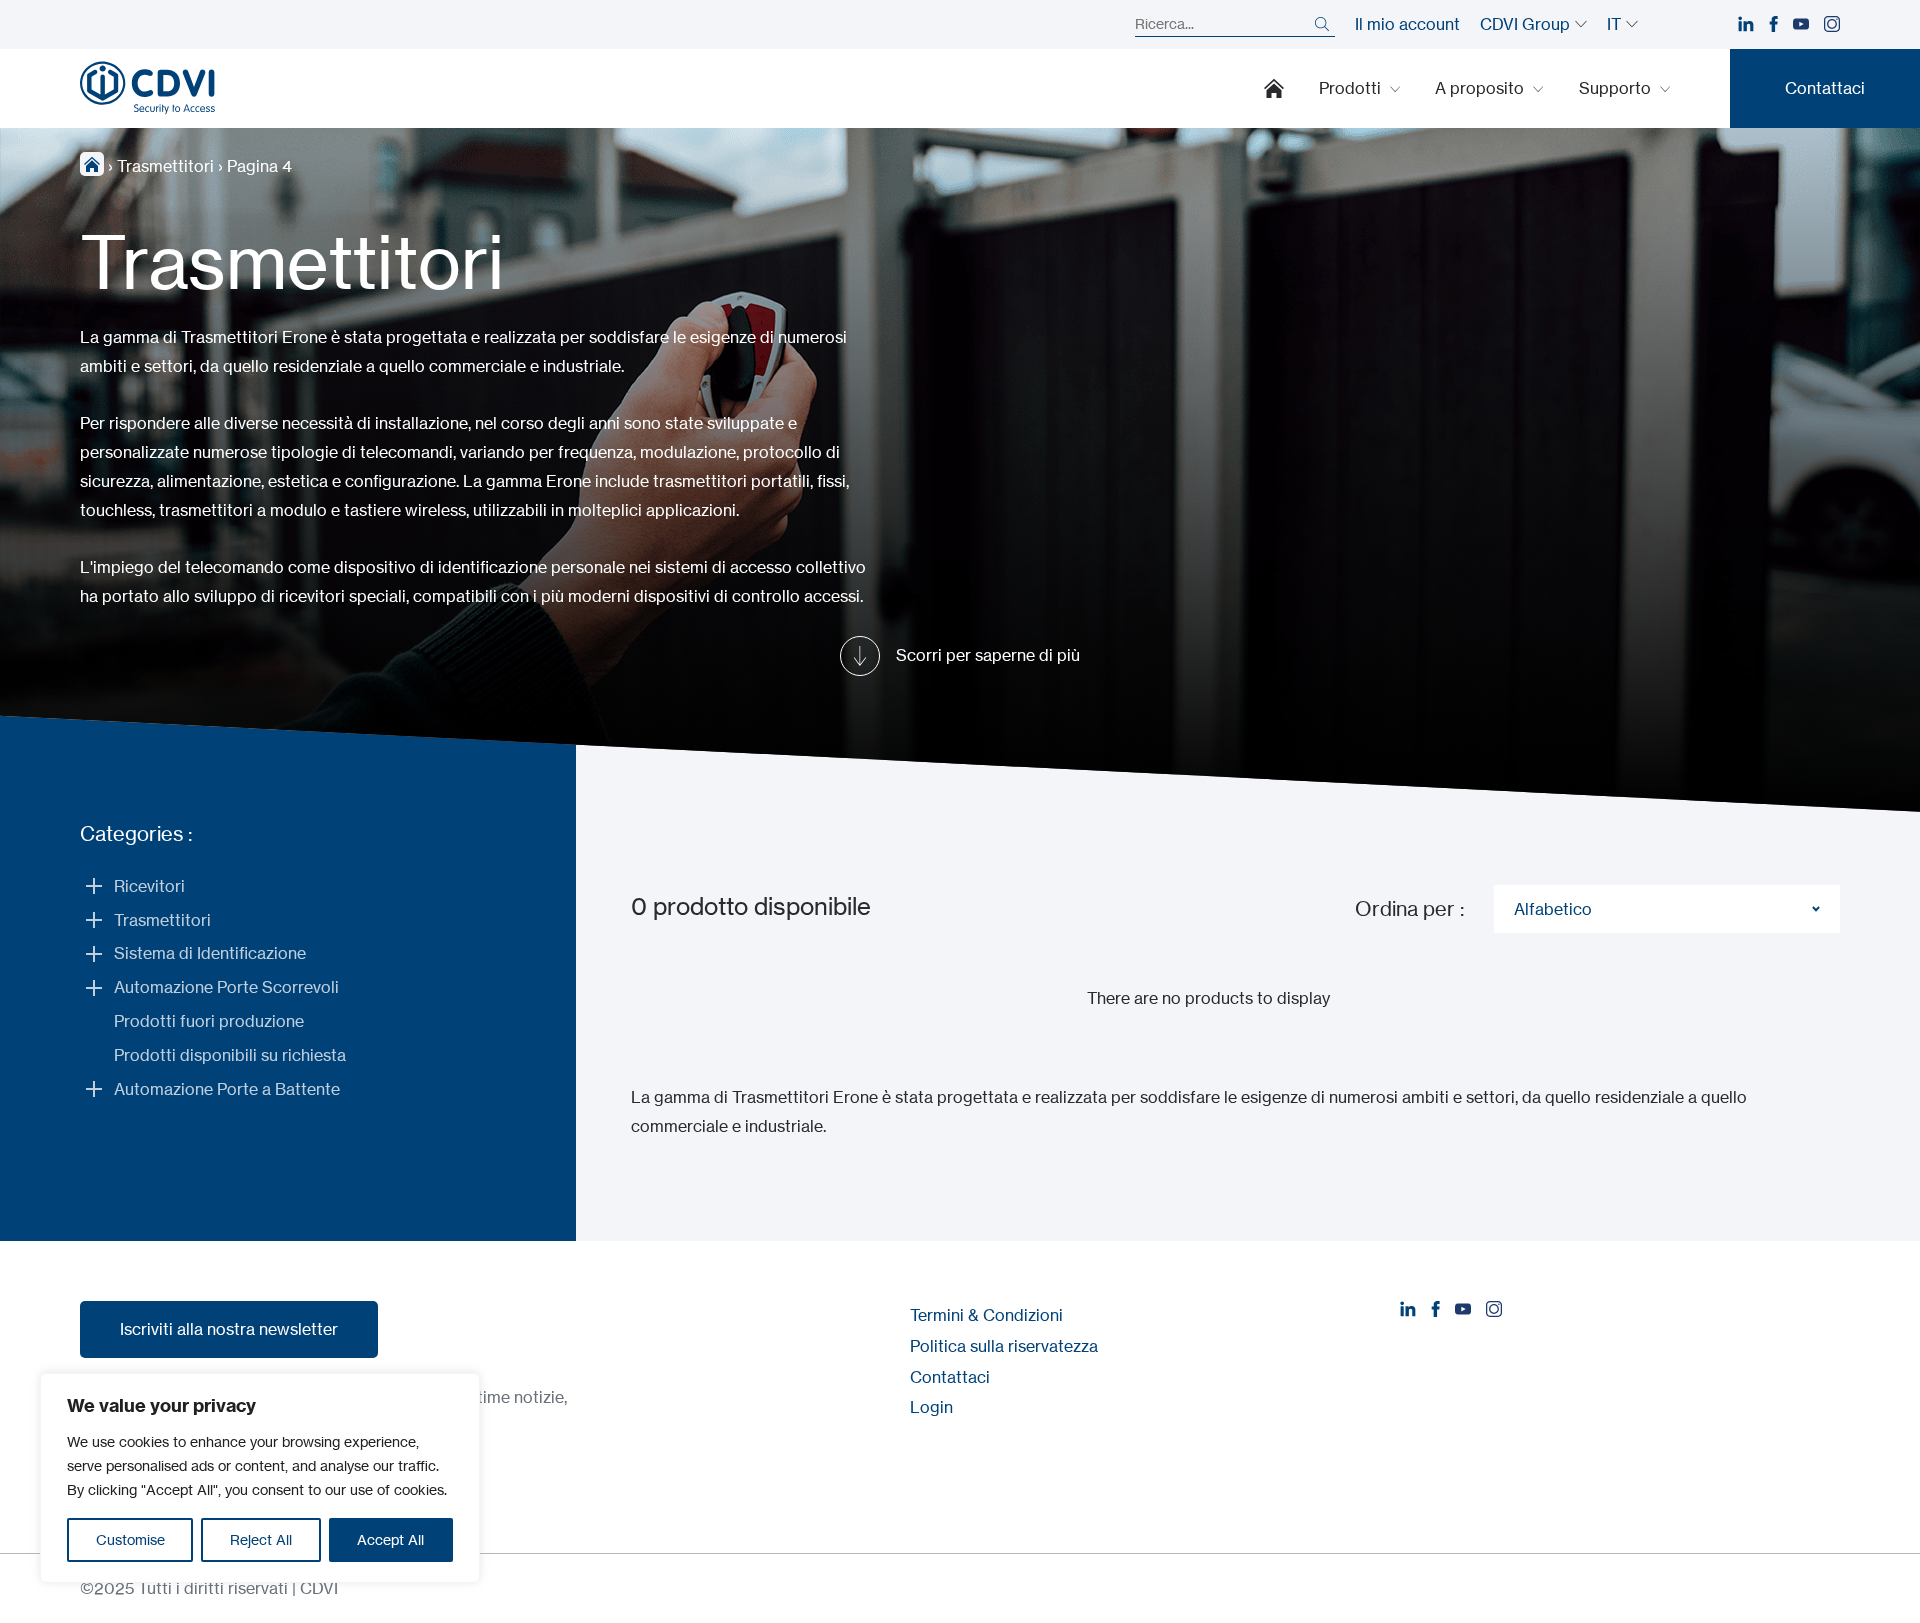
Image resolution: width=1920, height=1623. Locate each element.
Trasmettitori (165, 166)
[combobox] (1667, 909)
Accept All (390, 1539)
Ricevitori (149, 886)
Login (931, 1407)
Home (1274, 88)
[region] (260, 1478)
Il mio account (1407, 24)
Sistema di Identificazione (210, 953)
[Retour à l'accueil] (147, 88)
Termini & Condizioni (986, 1315)
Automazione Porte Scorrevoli (226, 987)
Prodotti (1352, 88)
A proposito (1481, 88)
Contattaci (950, 1377)
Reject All (261, 1539)
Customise (130, 1539)
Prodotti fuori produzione (209, 1021)
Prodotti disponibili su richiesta (230, 1055)
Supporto (1617, 88)
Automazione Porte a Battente (227, 1089)
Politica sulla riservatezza (1004, 1346)
